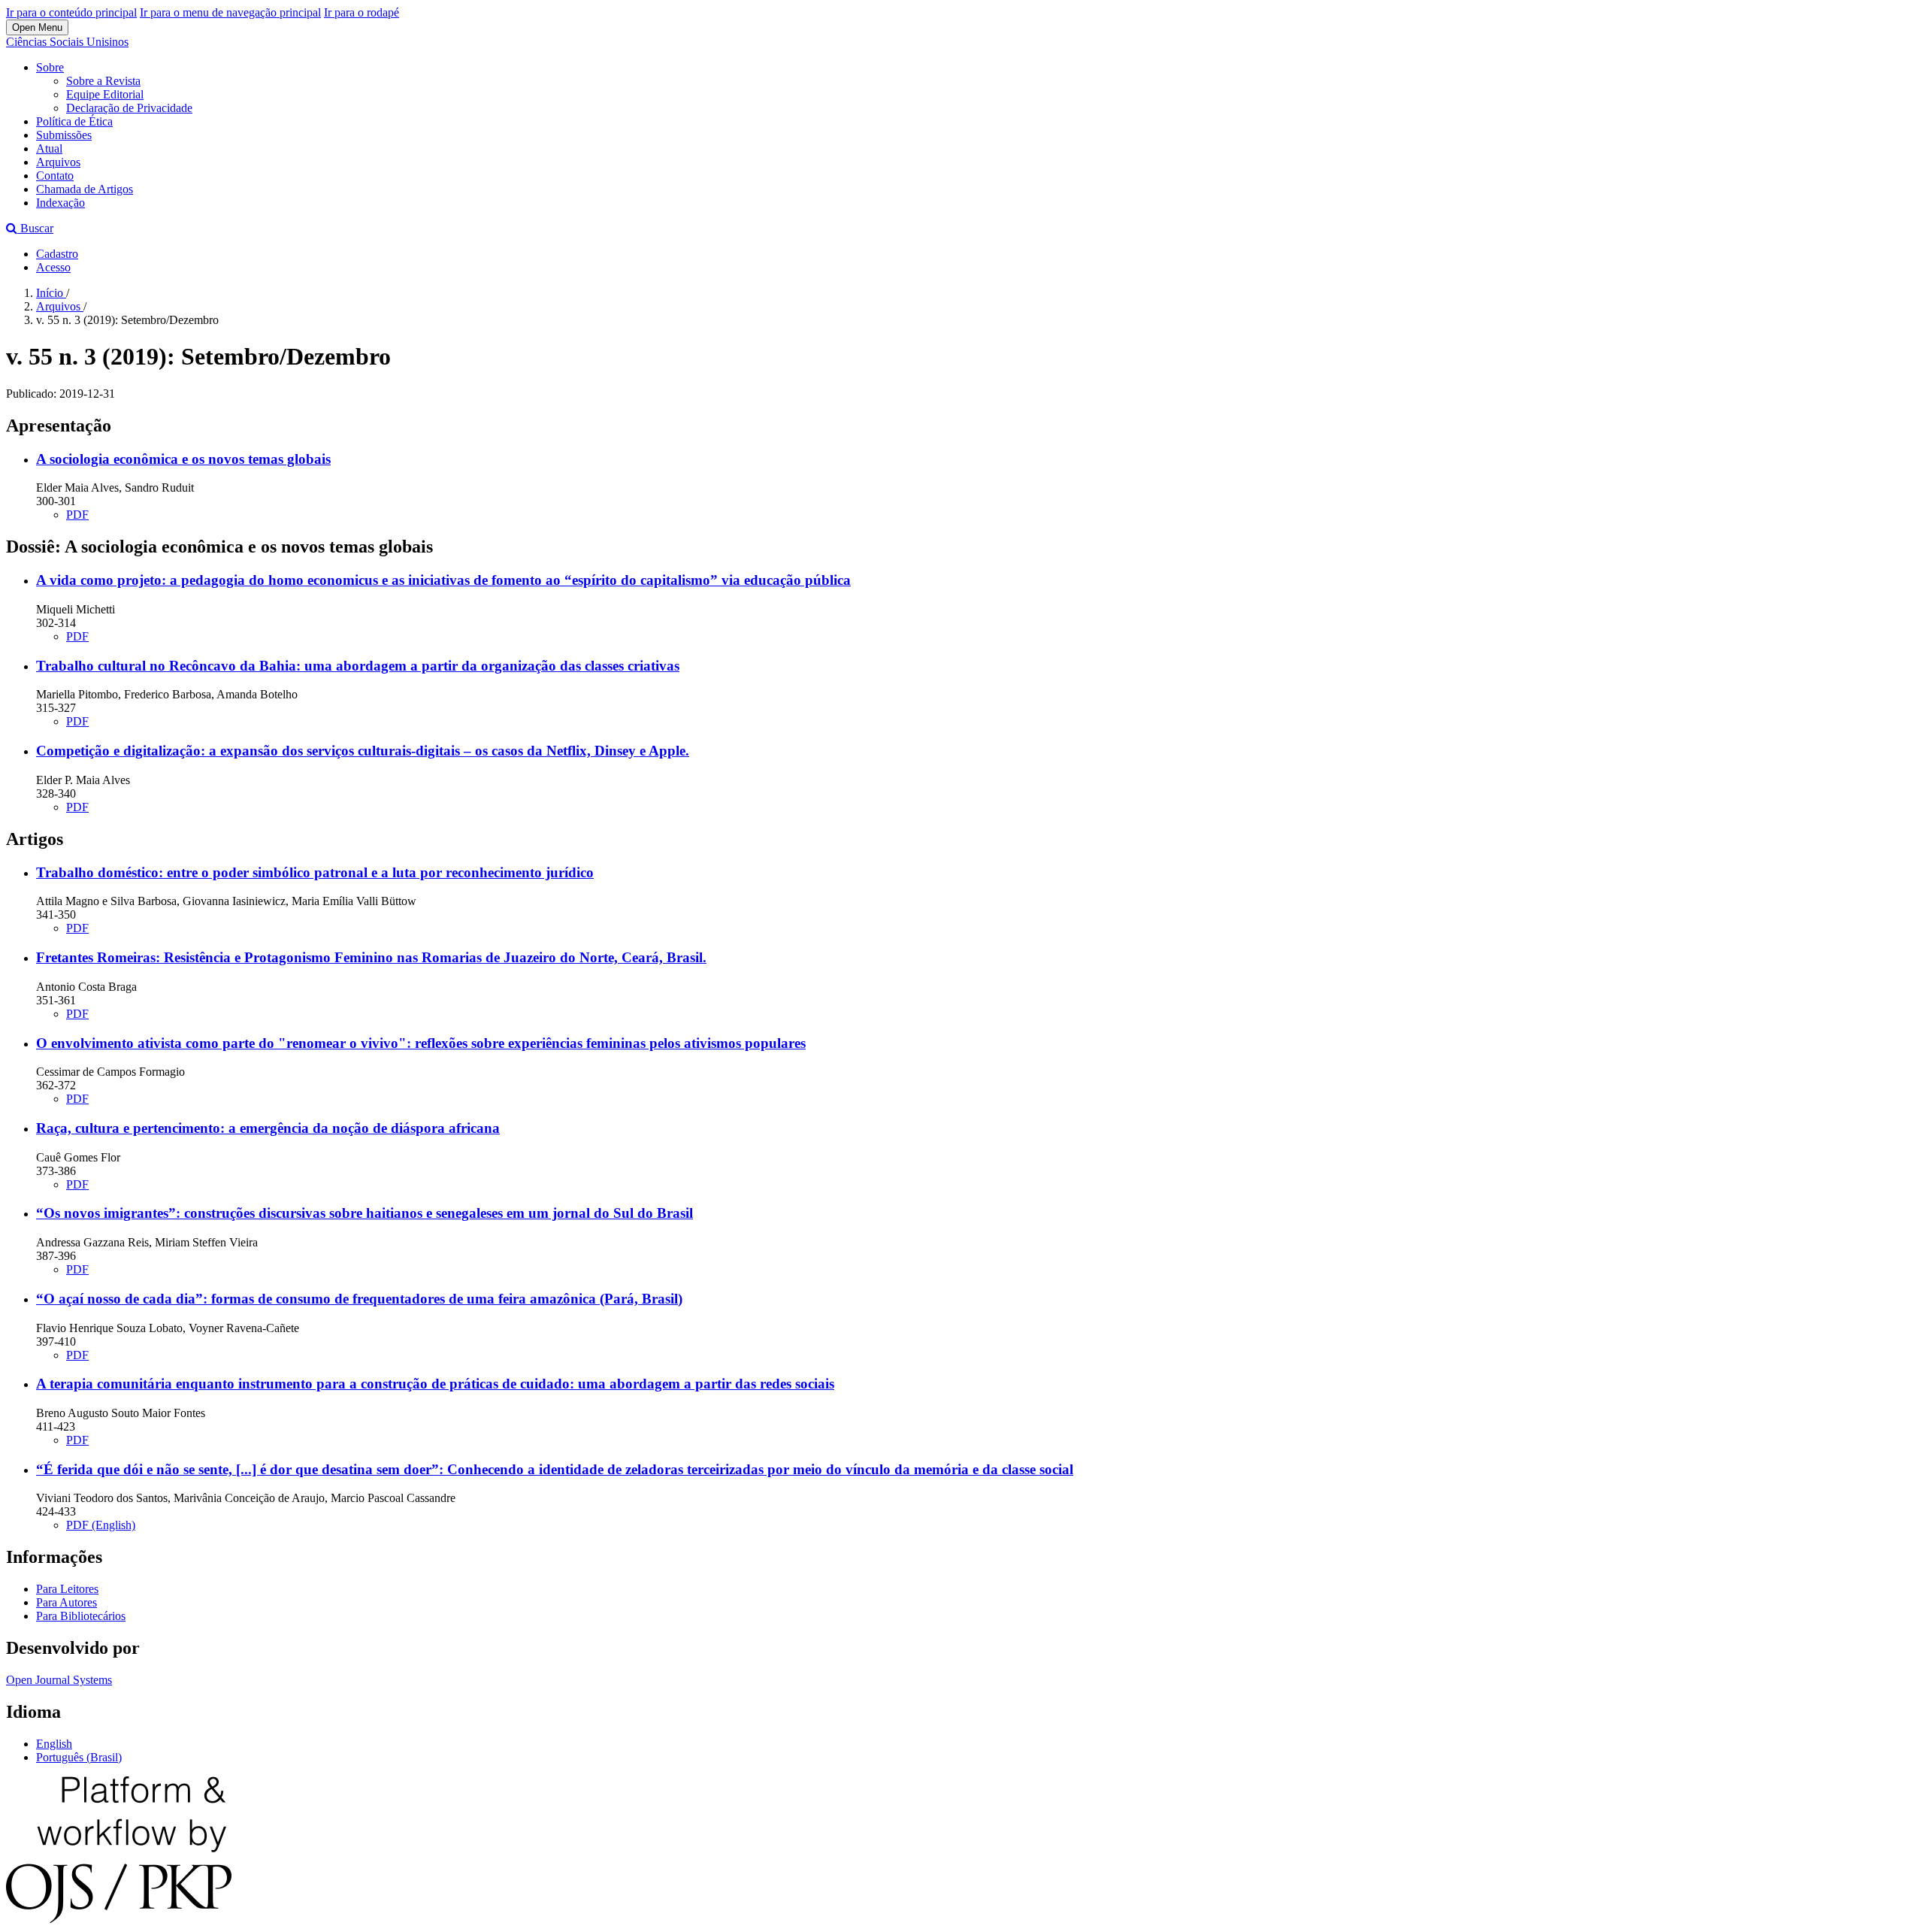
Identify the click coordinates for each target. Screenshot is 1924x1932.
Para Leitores (67, 1589)
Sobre (50, 67)
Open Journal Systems (59, 1680)
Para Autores (67, 1602)
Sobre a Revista (103, 81)
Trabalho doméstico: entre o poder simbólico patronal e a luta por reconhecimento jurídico (315, 872)
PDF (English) (101, 1525)
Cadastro (57, 254)
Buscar (35, 228)
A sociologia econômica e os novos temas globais (183, 459)
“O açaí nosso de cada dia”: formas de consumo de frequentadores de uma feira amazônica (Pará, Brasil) (359, 1299)
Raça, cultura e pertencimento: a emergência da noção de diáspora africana (268, 1128)
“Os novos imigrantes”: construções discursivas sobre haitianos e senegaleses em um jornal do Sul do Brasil (365, 1213)
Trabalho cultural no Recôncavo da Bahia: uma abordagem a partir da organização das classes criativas (358, 666)
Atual (49, 148)
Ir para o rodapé (362, 12)
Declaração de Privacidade (129, 108)
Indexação (61, 203)
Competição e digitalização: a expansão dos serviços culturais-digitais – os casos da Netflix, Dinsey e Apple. (363, 751)
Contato (55, 176)
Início (51, 293)
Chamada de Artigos (85, 189)
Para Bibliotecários (81, 1616)
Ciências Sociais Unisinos (67, 42)
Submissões (64, 135)
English (54, 1744)
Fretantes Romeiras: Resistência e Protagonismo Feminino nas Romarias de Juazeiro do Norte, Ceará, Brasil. (371, 957)
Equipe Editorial (105, 94)
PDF (77, 515)
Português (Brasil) (79, 1757)
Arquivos (58, 162)
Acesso (53, 267)
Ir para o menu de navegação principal (230, 12)
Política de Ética (74, 121)
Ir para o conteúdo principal (71, 12)
